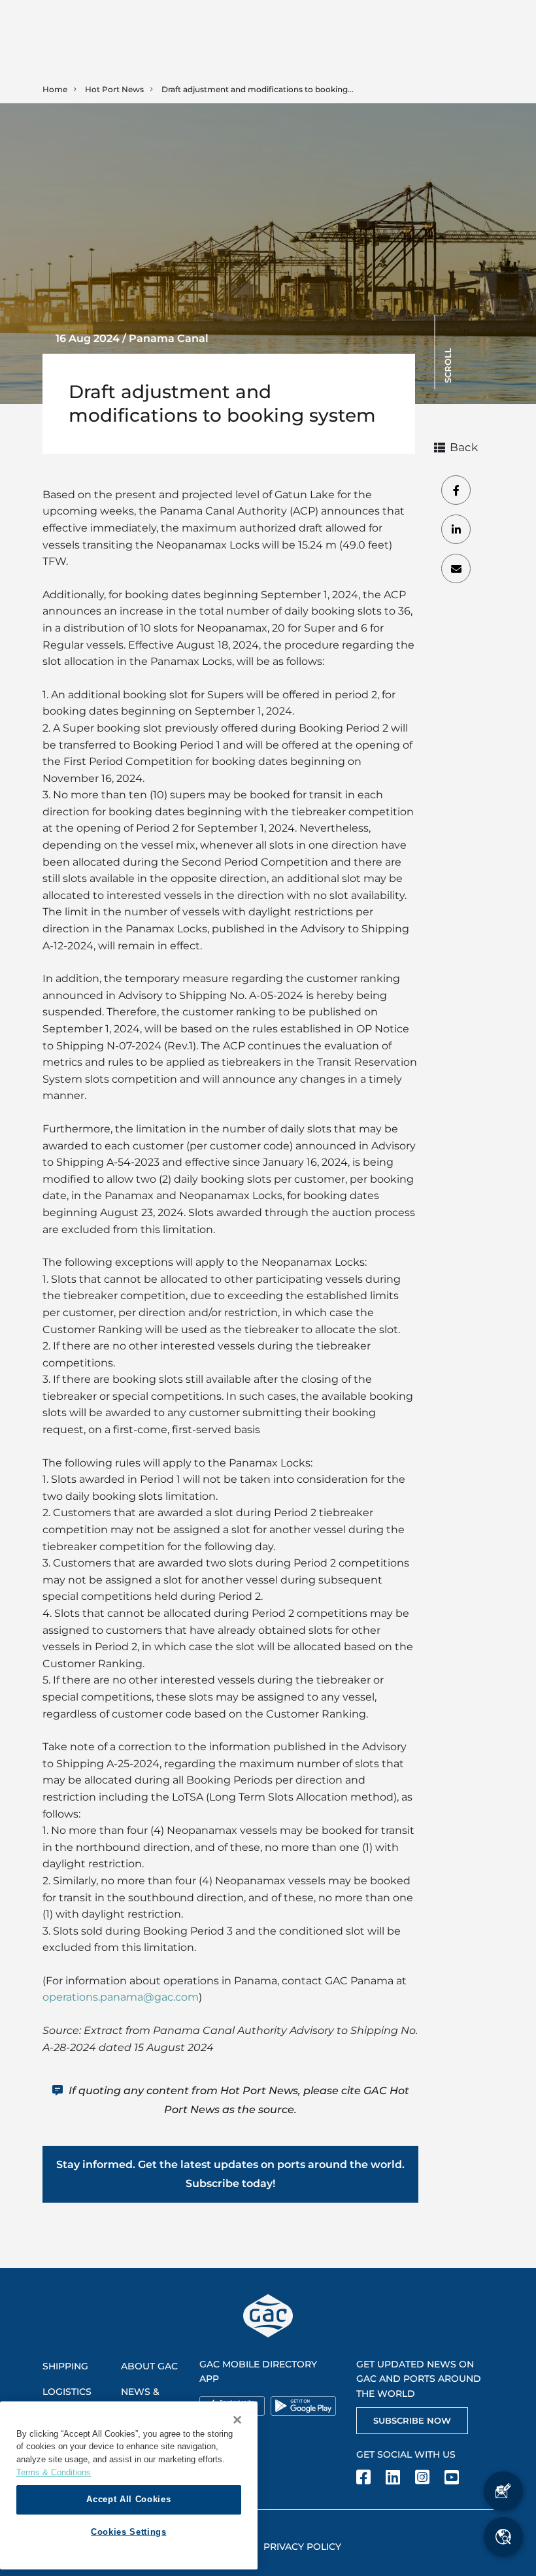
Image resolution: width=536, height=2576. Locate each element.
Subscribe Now (412, 2420)
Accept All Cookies (128, 2499)
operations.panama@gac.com (121, 1997)
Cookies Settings (129, 2532)
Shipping (65, 2366)
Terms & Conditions (54, 2472)
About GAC (149, 2366)
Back (464, 447)
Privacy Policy (302, 2547)
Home (55, 89)
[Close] (237, 2420)
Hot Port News (114, 89)
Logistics (67, 2392)
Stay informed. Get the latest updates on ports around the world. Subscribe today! (230, 2174)
